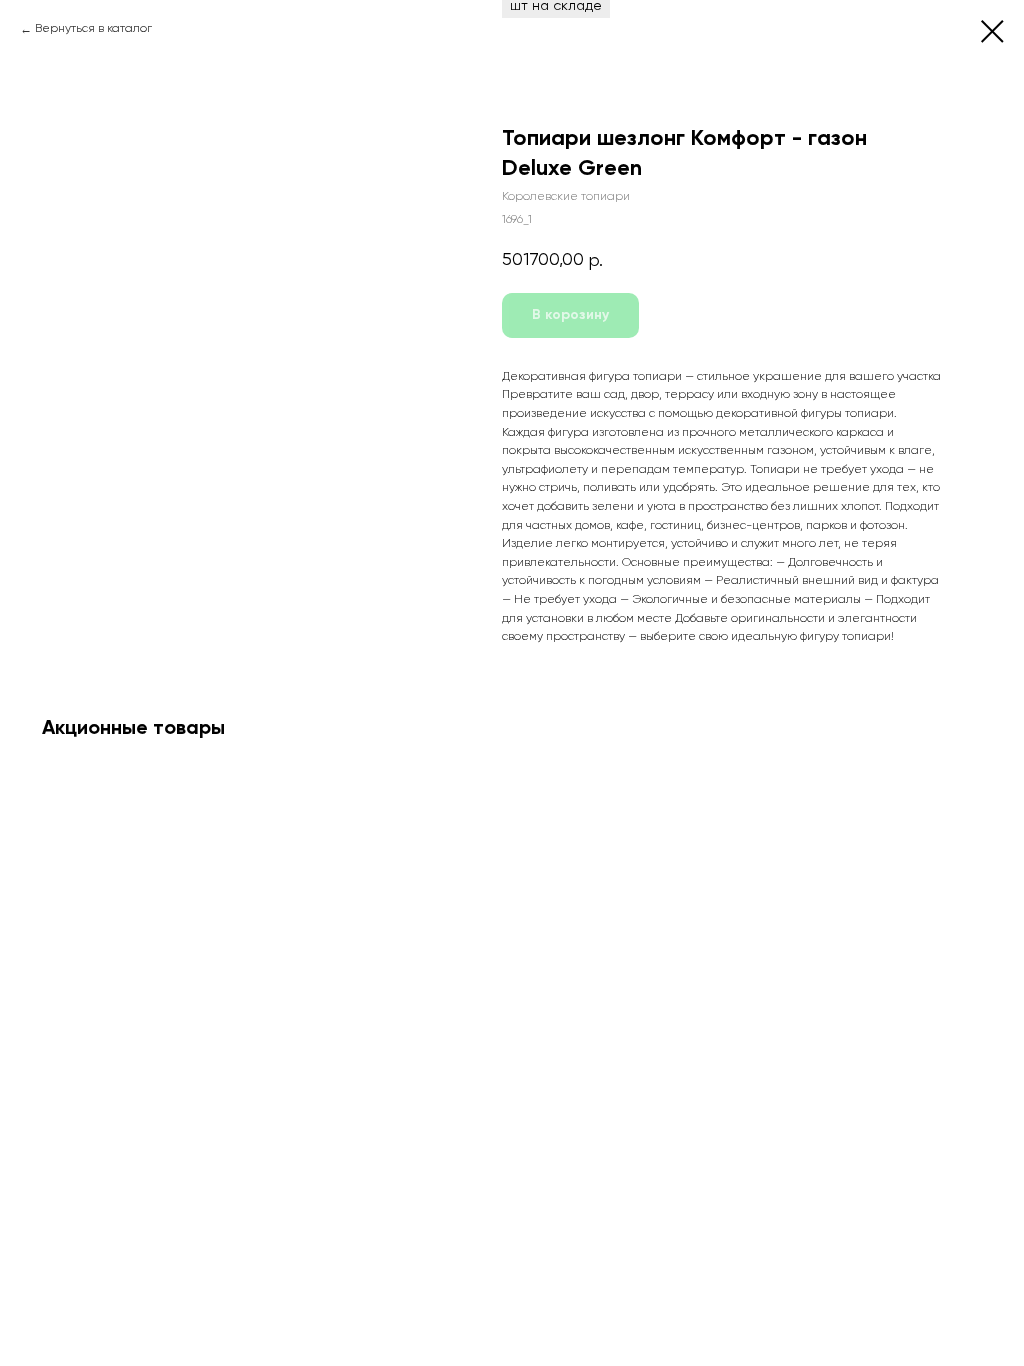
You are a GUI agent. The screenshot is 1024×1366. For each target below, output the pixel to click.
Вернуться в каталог (93, 29)
